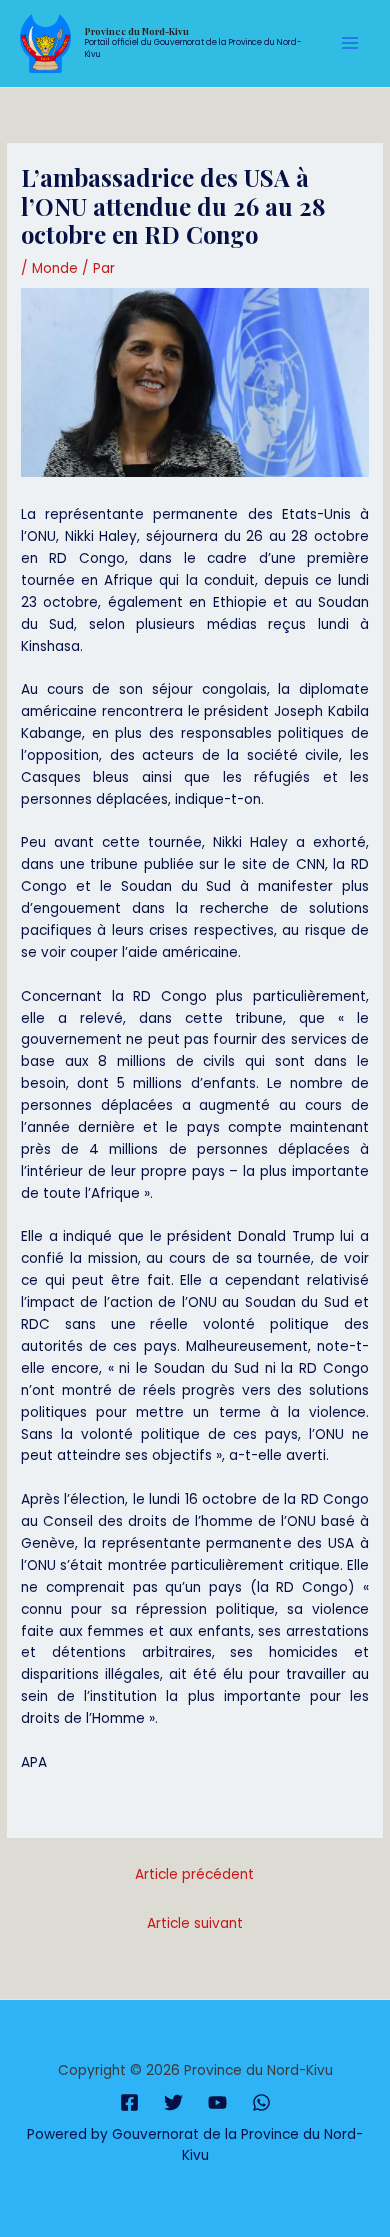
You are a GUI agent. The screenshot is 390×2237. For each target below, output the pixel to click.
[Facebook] (129, 2102)
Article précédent (194, 1874)
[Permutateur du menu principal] (350, 43)
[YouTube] (217, 2102)
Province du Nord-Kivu (137, 31)
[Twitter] (173, 2102)
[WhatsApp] (261, 2102)
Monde (55, 268)
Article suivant (195, 1923)
